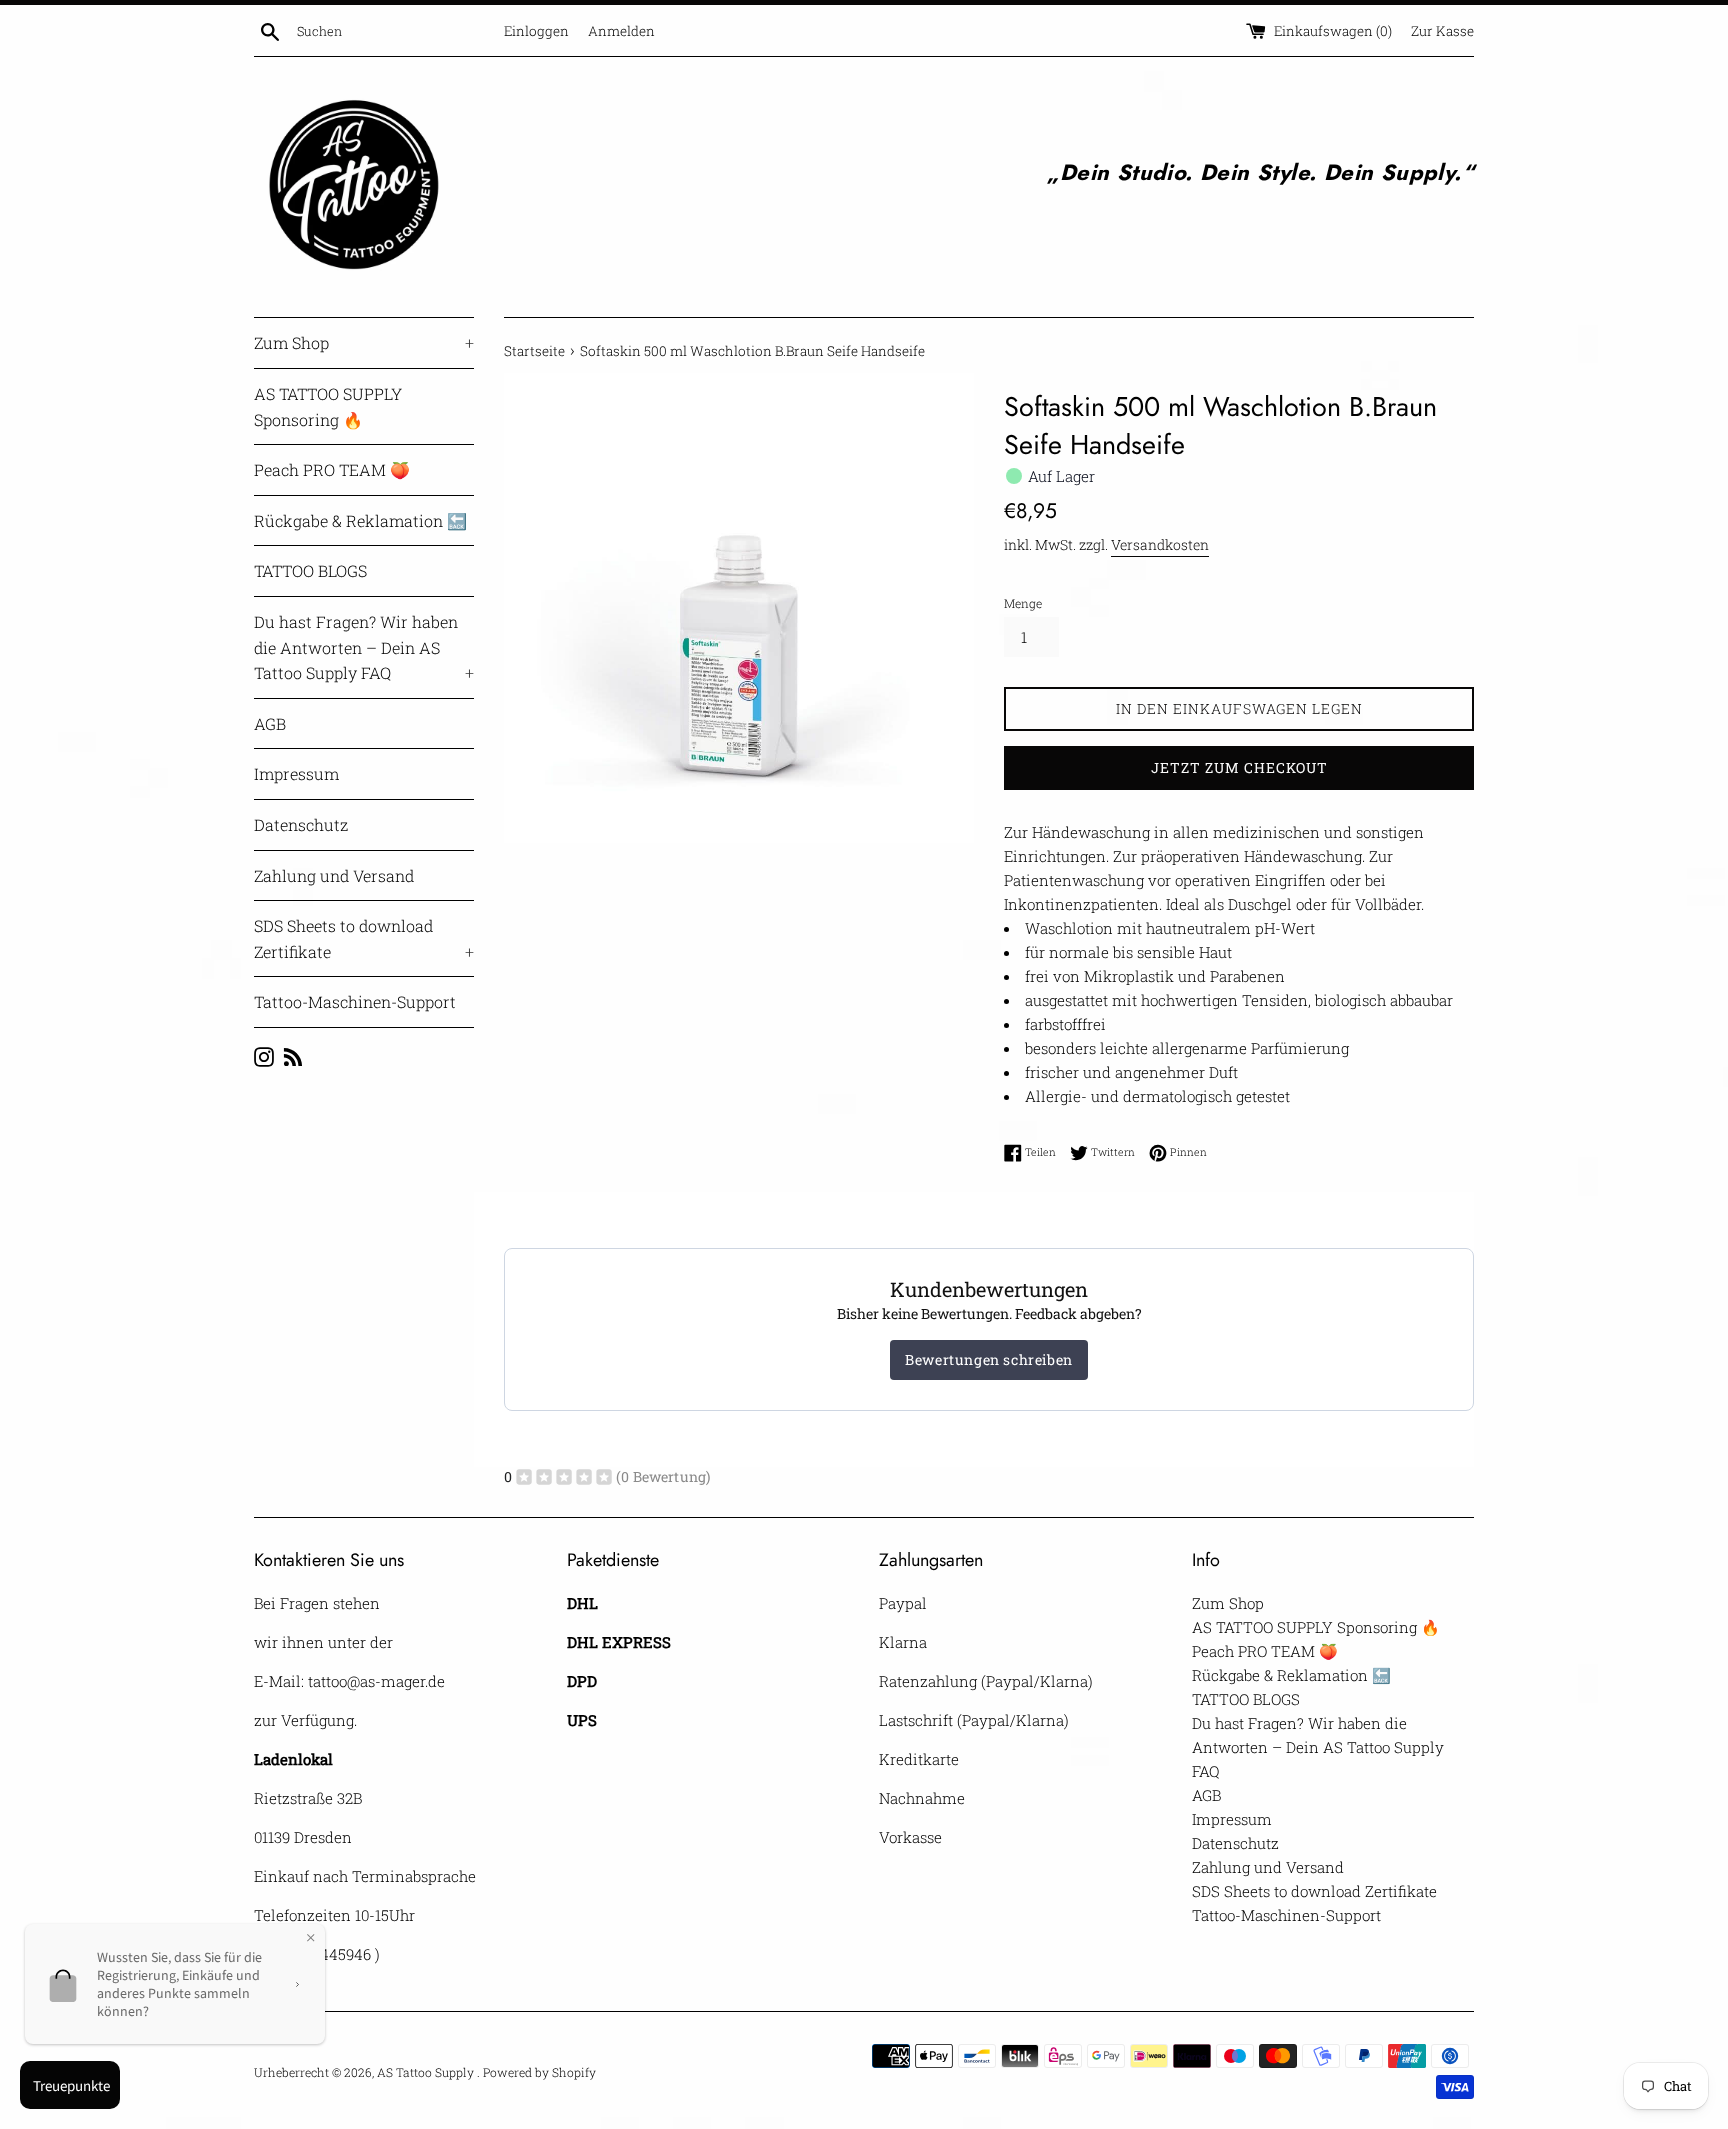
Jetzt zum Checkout (1239, 767)
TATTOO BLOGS (310, 570)
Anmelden (621, 31)
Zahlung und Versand (334, 875)
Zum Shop (364, 342)
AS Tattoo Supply (427, 2072)
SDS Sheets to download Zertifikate (364, 938)
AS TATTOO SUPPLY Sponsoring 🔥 (328, 406)
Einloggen (536, 31)
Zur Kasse (1442, 31)
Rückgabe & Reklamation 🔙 (360, 520)
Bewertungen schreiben (989, 1359)
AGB (270, 723)
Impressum (296, 773)
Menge (1023, 603)
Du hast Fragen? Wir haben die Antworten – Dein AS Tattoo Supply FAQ (364, 647)
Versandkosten (1160, 544)
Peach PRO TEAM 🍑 (332, 469)
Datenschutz (301, 824)
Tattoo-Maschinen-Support (355, 1001)
